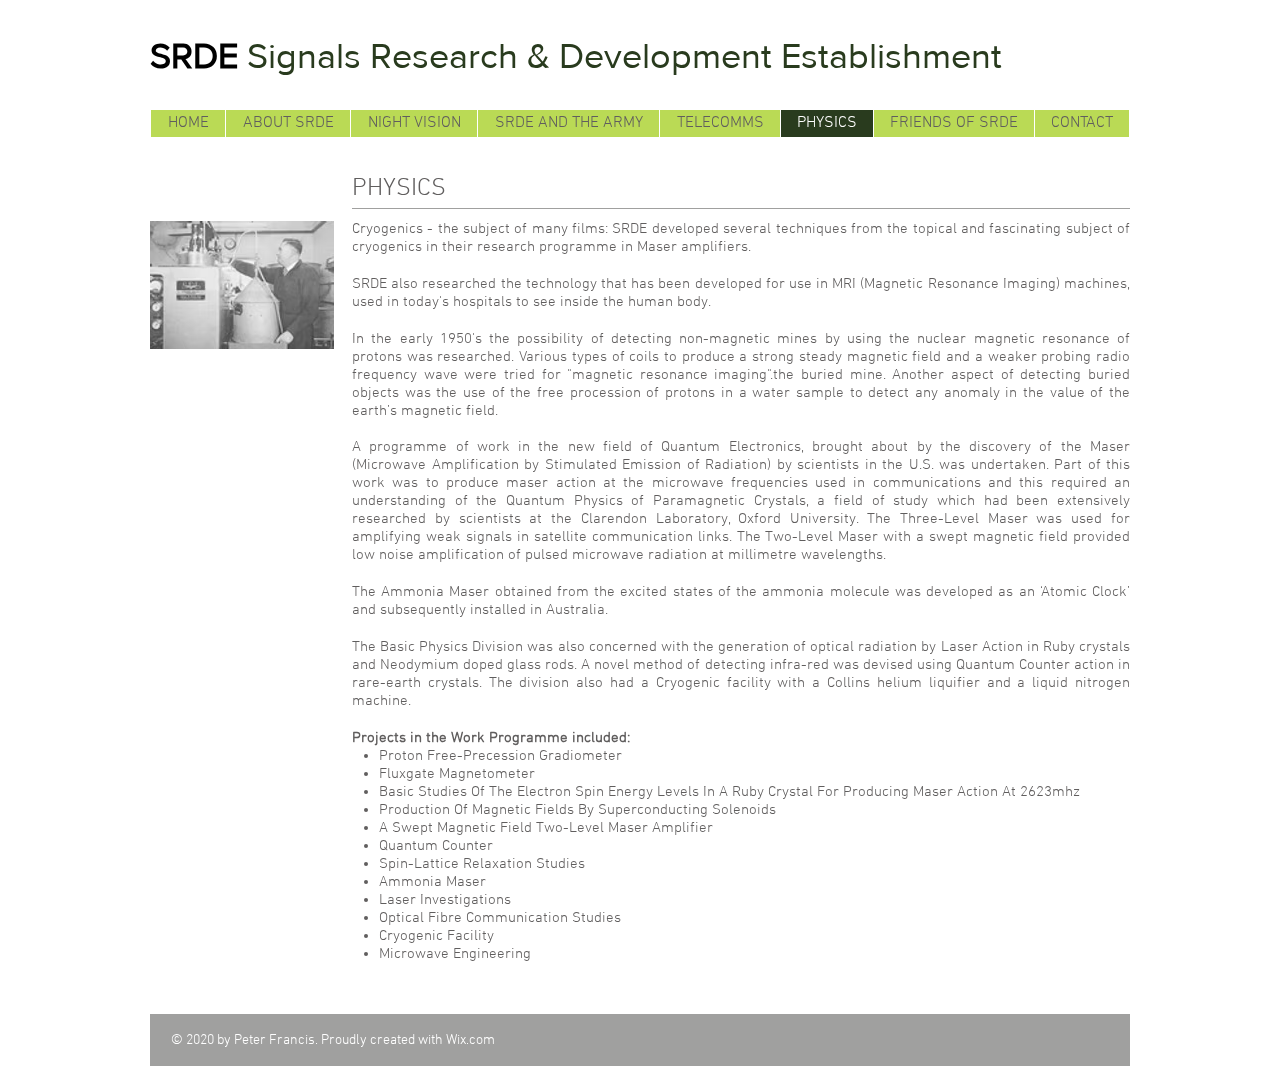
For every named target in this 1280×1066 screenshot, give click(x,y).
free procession (591, 393)
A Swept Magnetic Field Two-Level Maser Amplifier (546, 828)
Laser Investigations (445, 900)
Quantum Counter (1015, 665)
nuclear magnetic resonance (1010, 339)
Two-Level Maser (824, 537)
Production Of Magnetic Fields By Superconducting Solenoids (577, 810)
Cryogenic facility (713, 683)
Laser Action (984, 647)
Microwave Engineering (455, 954)
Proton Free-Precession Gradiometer (500, 756)
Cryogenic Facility (436, 936)
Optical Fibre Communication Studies (500, 918)
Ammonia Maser (437, 592)
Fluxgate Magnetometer (457, 774)
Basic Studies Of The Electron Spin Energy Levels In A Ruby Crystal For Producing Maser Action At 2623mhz (729, 792)
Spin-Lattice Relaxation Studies (482, 864)
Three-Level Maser (964, 519)
